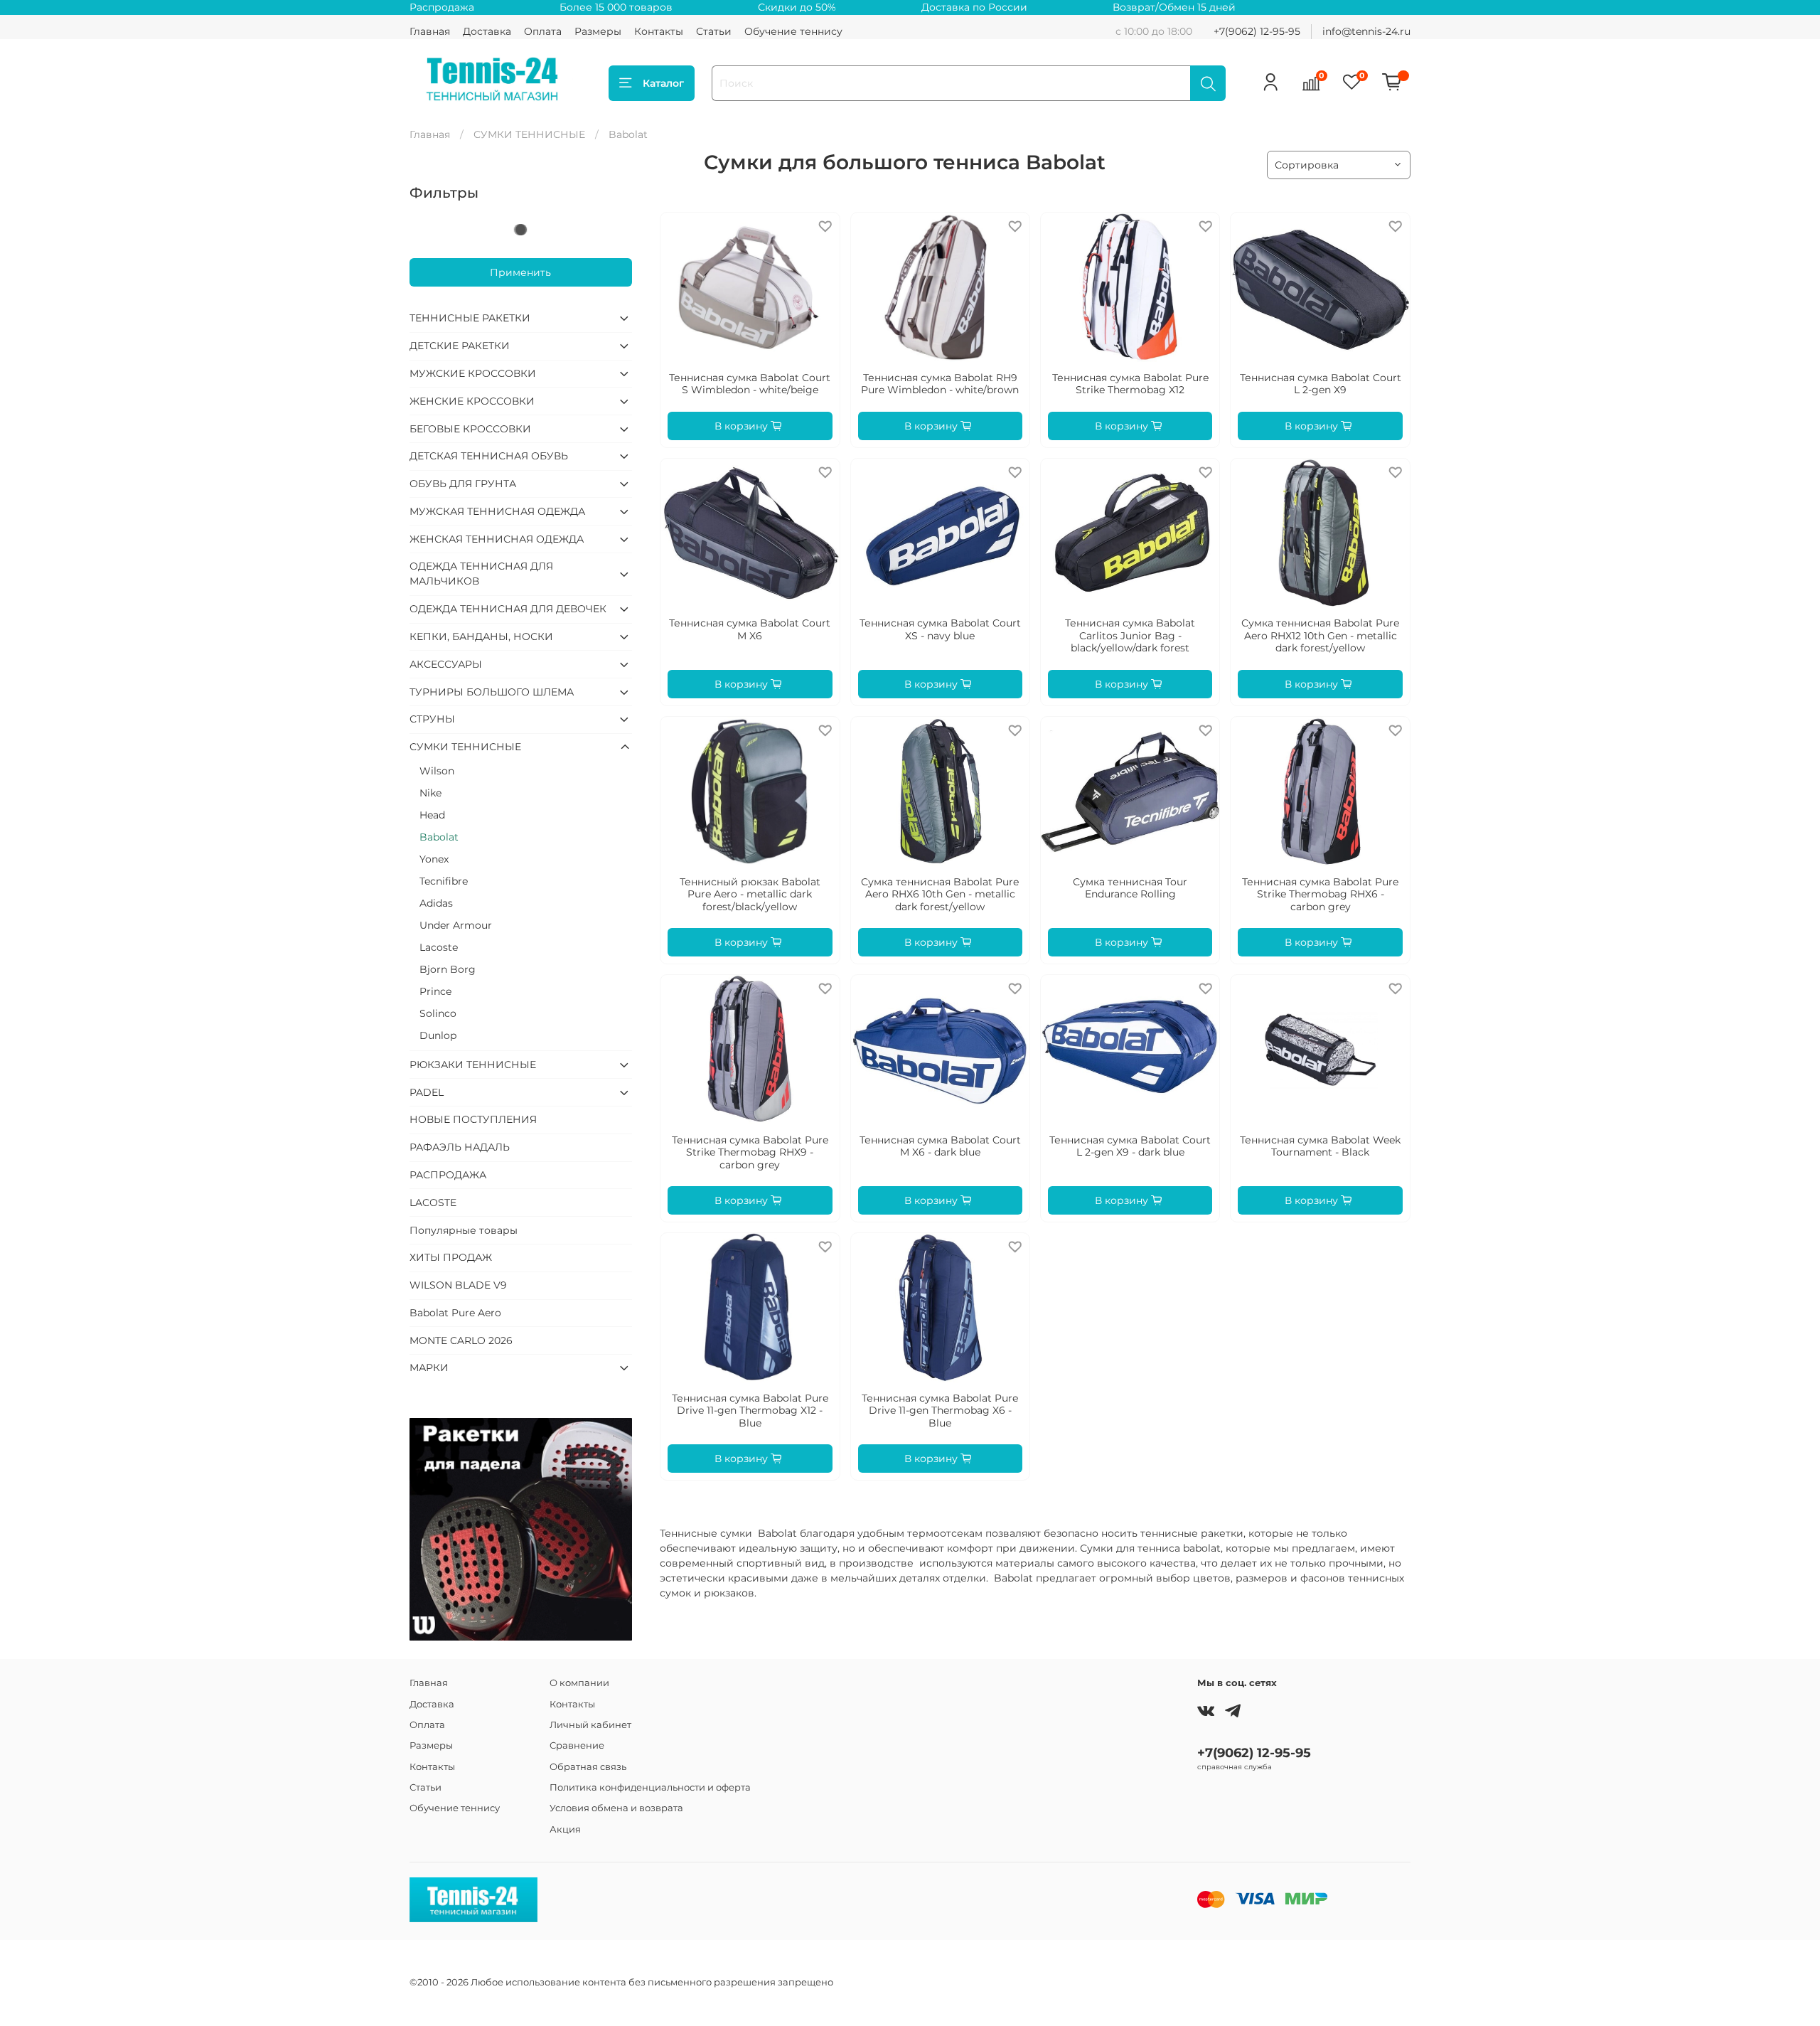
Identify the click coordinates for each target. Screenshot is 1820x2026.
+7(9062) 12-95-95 (1257, 31)
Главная (430, 31)
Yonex (434, 859)
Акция (565, 1829)
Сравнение (577, 1745)
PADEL (427, 1092)
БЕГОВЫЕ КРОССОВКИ (470, 429)
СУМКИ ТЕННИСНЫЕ (529, 134)
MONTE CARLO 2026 (461, 1340)
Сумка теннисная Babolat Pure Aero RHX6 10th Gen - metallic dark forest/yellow (940, 894)
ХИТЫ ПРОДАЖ (451, 1257)
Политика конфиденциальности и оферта (650, 1787)
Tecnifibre (444, 881)
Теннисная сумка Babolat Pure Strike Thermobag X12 (1130, 384)
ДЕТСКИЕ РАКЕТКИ (460, 346)
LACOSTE (433, 1203)
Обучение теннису (793, 31)
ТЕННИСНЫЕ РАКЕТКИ (470, 318)
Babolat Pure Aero (455, 1313)
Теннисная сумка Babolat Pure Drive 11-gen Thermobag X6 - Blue (940, 1411)
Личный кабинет (590, 1725)
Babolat (439, 837)
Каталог (663, 83)
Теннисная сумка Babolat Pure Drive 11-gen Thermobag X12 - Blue (750, 1411)
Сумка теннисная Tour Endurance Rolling (1130, 888)
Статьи (714, 31)
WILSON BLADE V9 (458, 1285)
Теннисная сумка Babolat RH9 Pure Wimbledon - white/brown (940, 384)
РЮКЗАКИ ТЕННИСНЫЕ (473, 1065)
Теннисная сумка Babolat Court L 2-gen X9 (1321, 384)
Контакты (659, 31)
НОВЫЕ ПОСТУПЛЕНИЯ (473, 1119)
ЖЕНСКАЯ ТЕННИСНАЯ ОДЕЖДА (497, 539)
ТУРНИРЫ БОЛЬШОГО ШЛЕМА (492, 692)
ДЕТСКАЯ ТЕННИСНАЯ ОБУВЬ (489, 456)
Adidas (436, 903)
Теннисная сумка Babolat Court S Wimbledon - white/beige (750, 384)
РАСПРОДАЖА (448, 1175)
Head (432, 815)
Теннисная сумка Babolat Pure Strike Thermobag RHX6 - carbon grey (1320, 894)
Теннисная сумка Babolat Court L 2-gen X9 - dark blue (1130, 1146)
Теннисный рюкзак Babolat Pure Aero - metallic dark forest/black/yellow (750, 894)
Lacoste (439, 947)
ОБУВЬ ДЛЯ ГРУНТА (463, 484)
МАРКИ (429, 1367)
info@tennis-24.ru (1366, 31)
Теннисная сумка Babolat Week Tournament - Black (1320, 1146)
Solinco (438, 1013)
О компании (579, 1683)
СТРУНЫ (432, 719)
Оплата (543, 31)
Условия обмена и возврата (616, 1808)
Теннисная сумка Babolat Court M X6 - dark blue (940, 1146)
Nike (430, 793)
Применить (520, 272)
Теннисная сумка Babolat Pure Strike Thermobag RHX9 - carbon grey (750, 1152)
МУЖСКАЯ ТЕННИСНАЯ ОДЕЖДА (497, 511)
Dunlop (438, 1035)
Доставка (487, 31)
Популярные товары (464, 1230)
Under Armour (456, 925)
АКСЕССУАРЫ (446, 664)
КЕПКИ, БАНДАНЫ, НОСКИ (481, 636)
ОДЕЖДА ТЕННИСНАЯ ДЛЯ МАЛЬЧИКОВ (481, 574)
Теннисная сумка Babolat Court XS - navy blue (940, 629)
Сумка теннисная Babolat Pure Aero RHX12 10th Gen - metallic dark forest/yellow (1320, 635)
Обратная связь (588, 1767)
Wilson (437, 771)
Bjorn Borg (448, 969)
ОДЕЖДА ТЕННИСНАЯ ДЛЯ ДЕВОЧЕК (508, 609)
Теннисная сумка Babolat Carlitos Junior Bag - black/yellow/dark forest (1130, 635)
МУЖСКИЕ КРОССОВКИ (473, 373)
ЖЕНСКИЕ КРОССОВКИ (472, 401)
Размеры (598, 31)
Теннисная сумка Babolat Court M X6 (750, 629)
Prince (435, 991)
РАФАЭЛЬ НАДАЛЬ (460, 1147)
